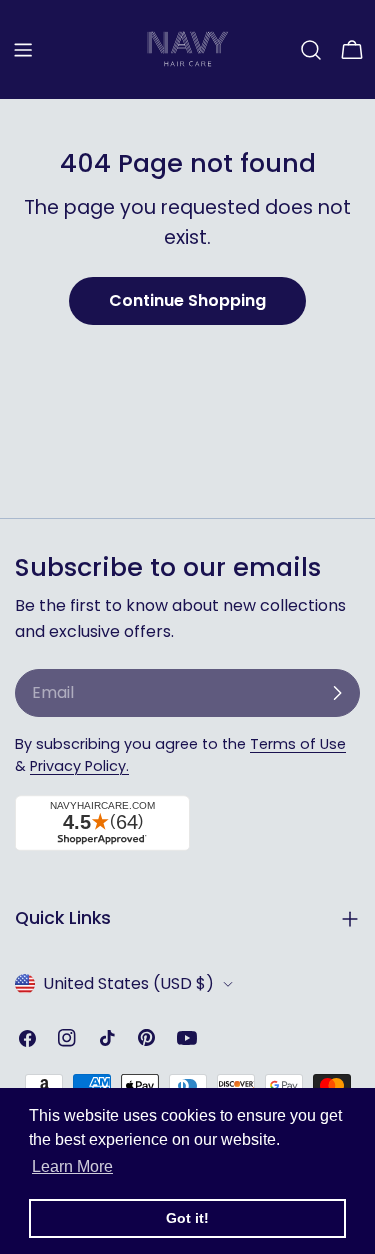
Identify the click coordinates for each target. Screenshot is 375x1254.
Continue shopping (187, 300)
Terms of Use (298, 744)
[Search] (311, 50)
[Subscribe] (337, 693)
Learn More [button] (72, 1166)
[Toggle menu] (23, 50)
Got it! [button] (187, 1218)
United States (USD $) (128, 983)
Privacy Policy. (79, 766)
